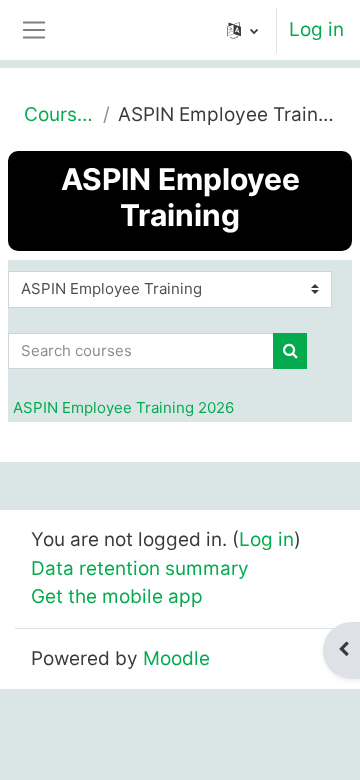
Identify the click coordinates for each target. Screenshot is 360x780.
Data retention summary (140, 568)
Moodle (176, 658)
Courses (59, 114)
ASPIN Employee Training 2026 (123, 407)
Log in (316, 29)
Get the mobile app (117, 596)
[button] (242, 30)
